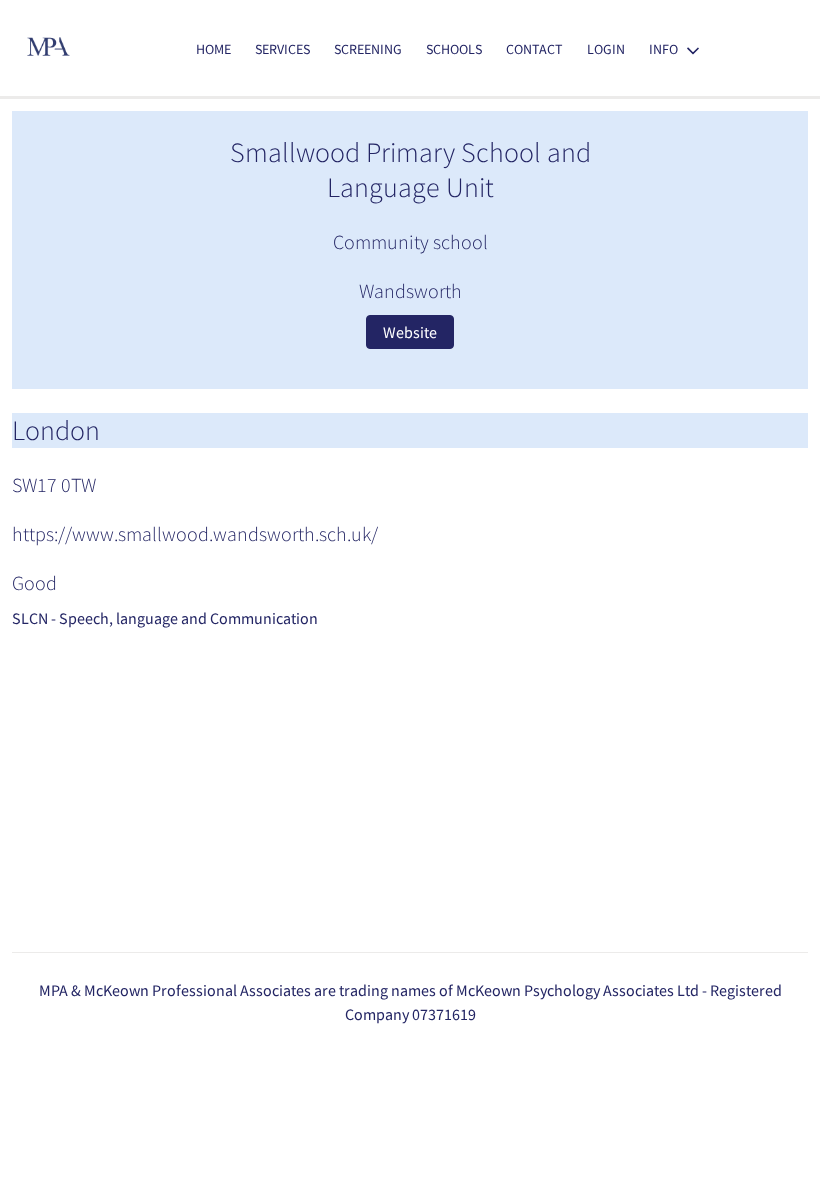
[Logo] (49, 48)
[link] (213, 49)
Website (410, 332)
